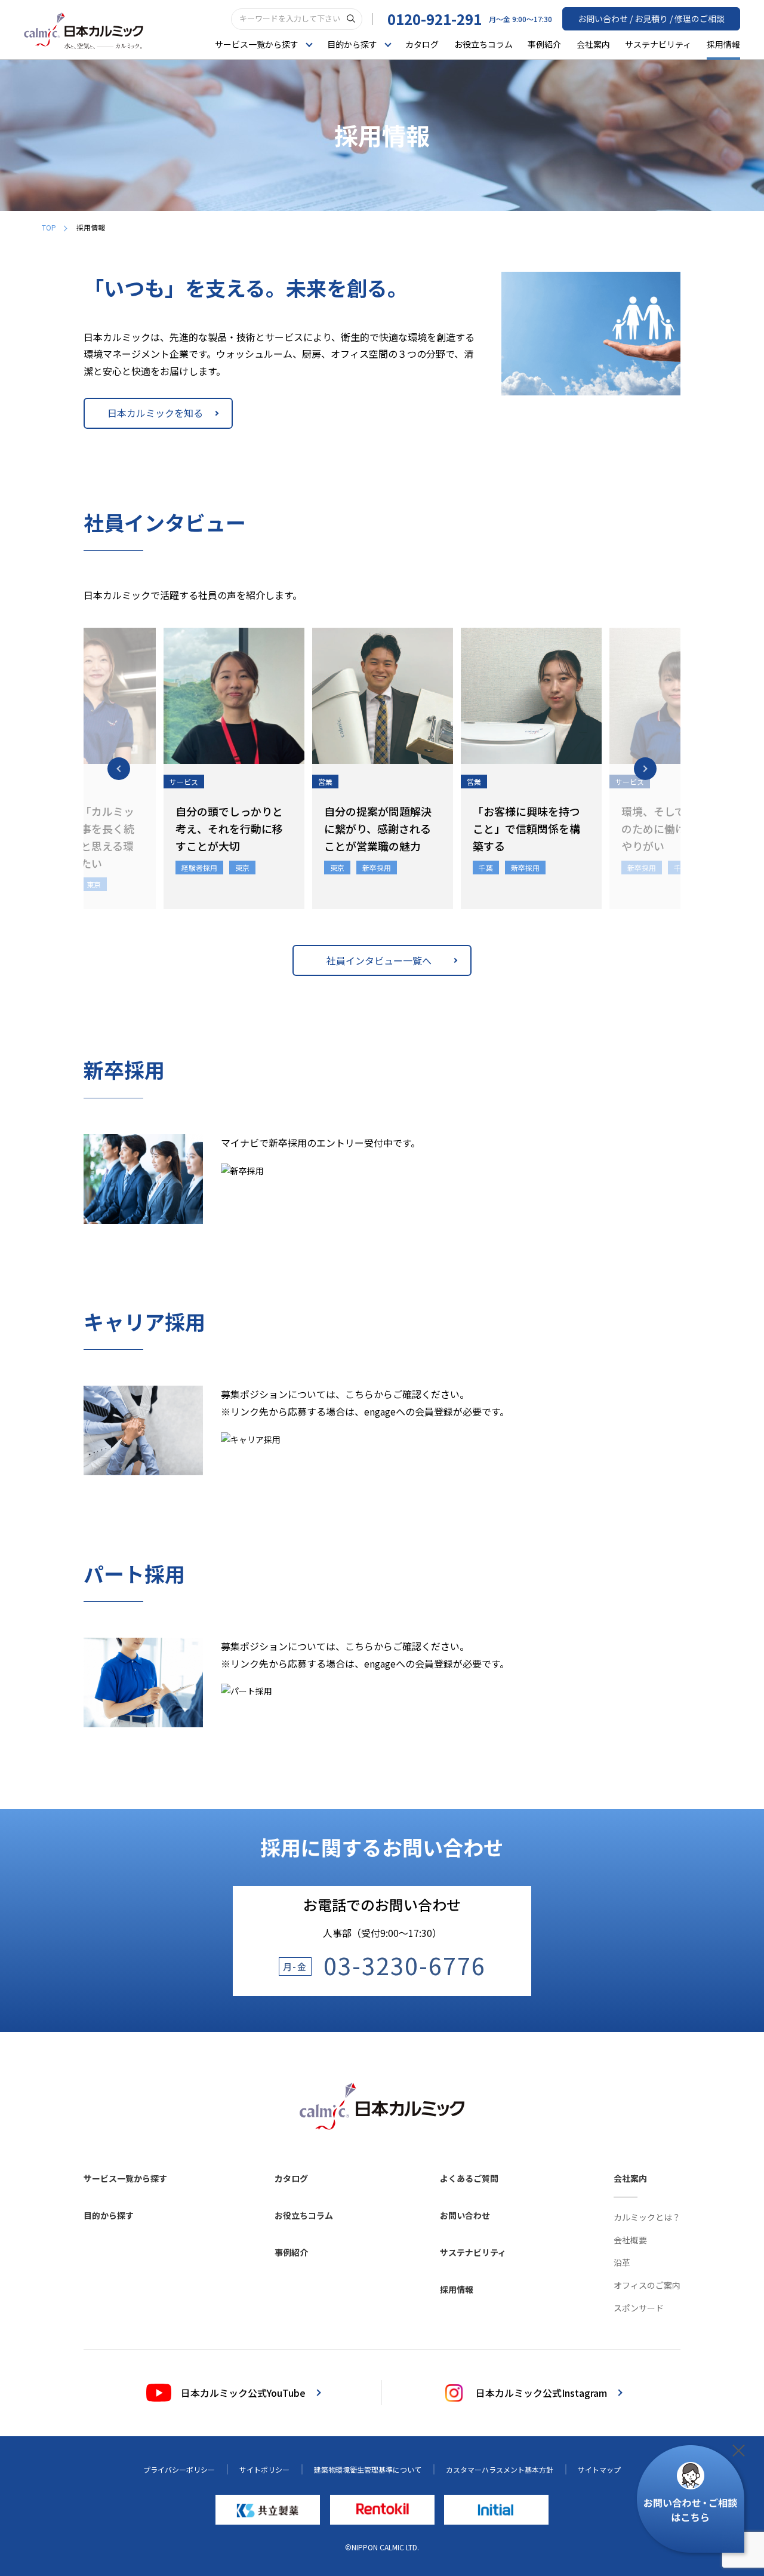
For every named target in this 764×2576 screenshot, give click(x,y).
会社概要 (630, 2240)
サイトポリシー (264, 2469)
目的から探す (109, 2215)
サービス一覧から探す (125, 2178)
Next (645, 769)
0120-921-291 (435, 19)
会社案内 (593, 44)
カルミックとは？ (647, 2217)
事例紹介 (544, 44)
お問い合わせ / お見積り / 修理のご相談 (651, 19)
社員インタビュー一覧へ (379, 960)
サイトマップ (599, 2469)
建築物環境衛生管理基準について (368, 2469)
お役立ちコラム (483, 44)
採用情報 (723, 44)
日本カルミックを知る (155, 413)
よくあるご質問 (469, 2178)
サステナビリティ (658, 44)
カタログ (422, 44)
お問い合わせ (465, 2215)
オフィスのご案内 (647, 2285)
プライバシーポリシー (179, 2469)
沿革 (622, 2262)
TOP (49, 227)
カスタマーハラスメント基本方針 (500, 2469)
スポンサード (639, 2308)
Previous (119, 769)
